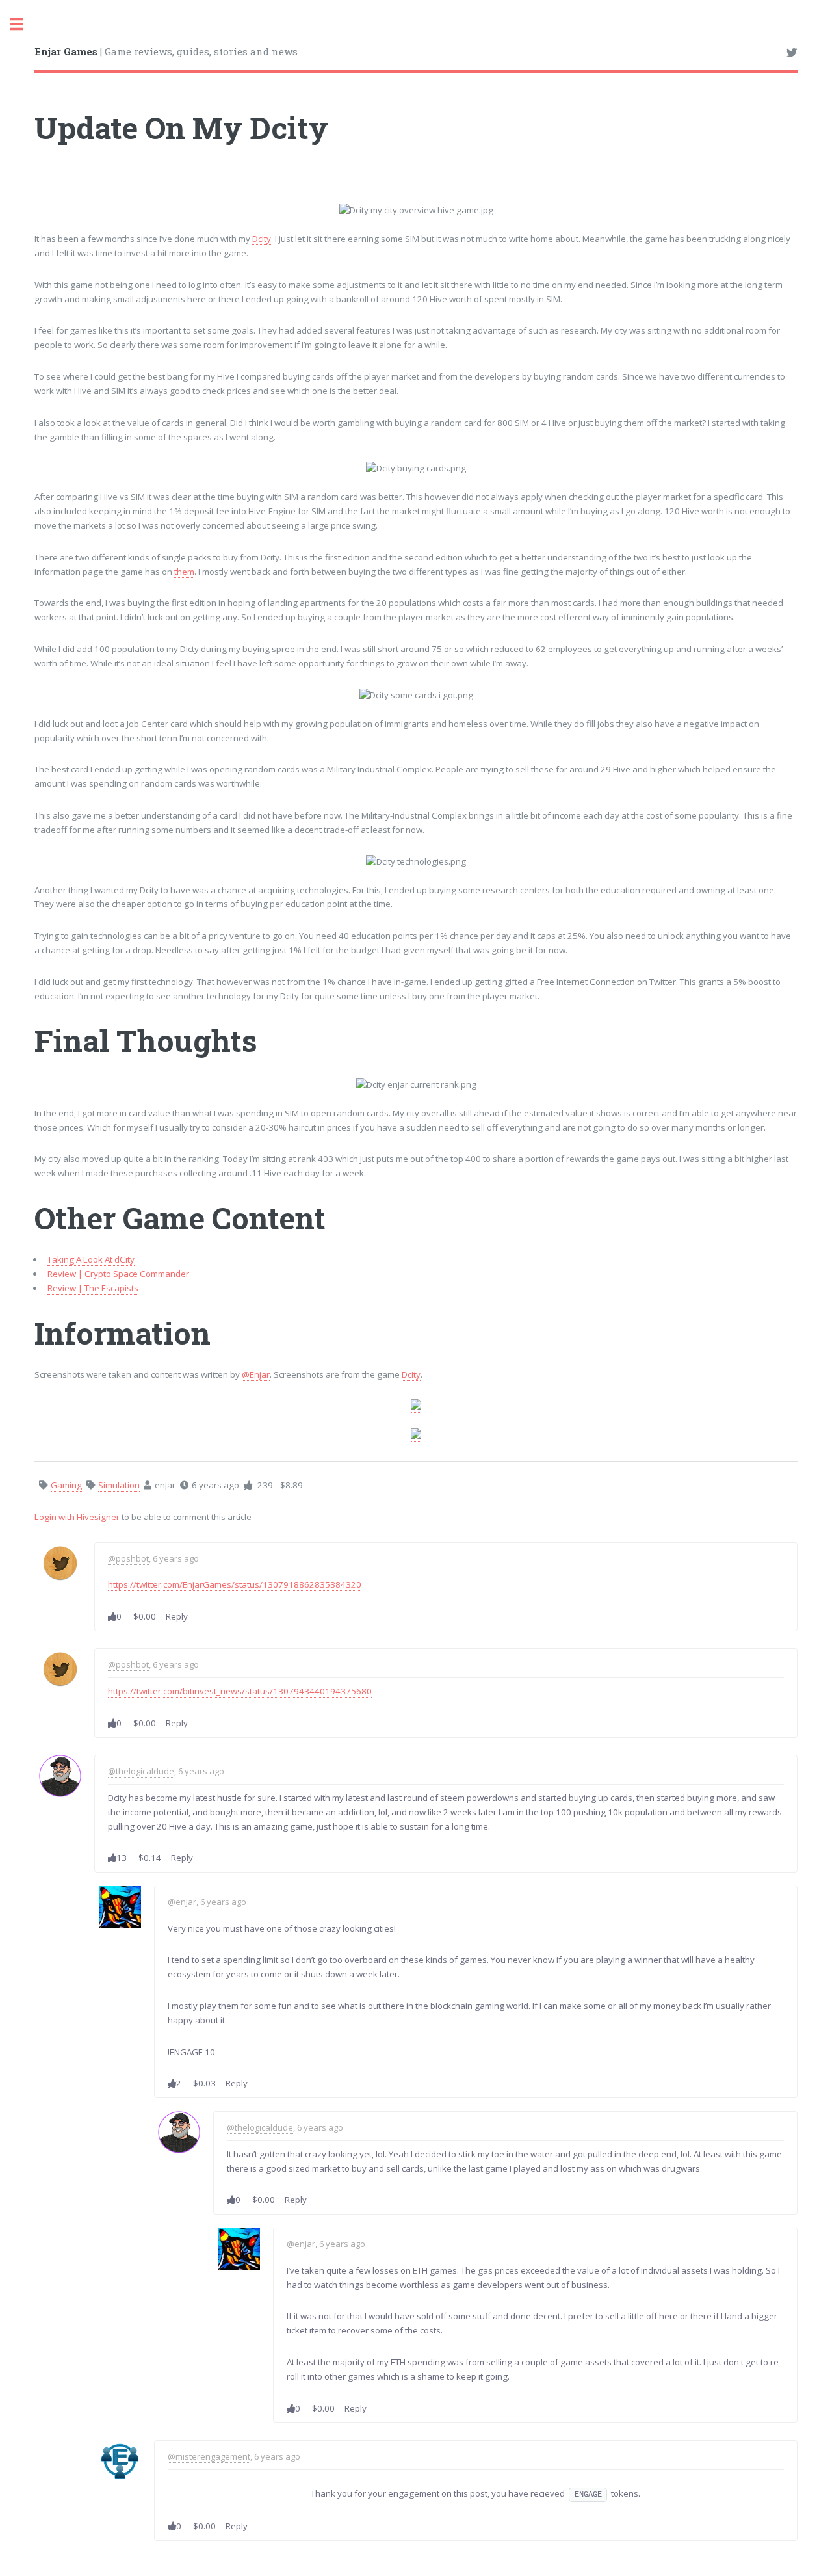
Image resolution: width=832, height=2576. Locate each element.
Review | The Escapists (93, 1288)
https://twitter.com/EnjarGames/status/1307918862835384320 (235, 1584)
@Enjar (256, 1374)
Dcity (262, 239)
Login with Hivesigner (77, 1517)
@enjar (182, 1902)
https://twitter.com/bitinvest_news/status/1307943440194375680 (240, 1691)
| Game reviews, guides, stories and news (166, 51)
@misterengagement (209, 2456)
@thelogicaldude (141, 1771)
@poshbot (128, 1558)
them (184, 572)
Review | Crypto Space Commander (118, 1274)
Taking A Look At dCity (91, 1259)
